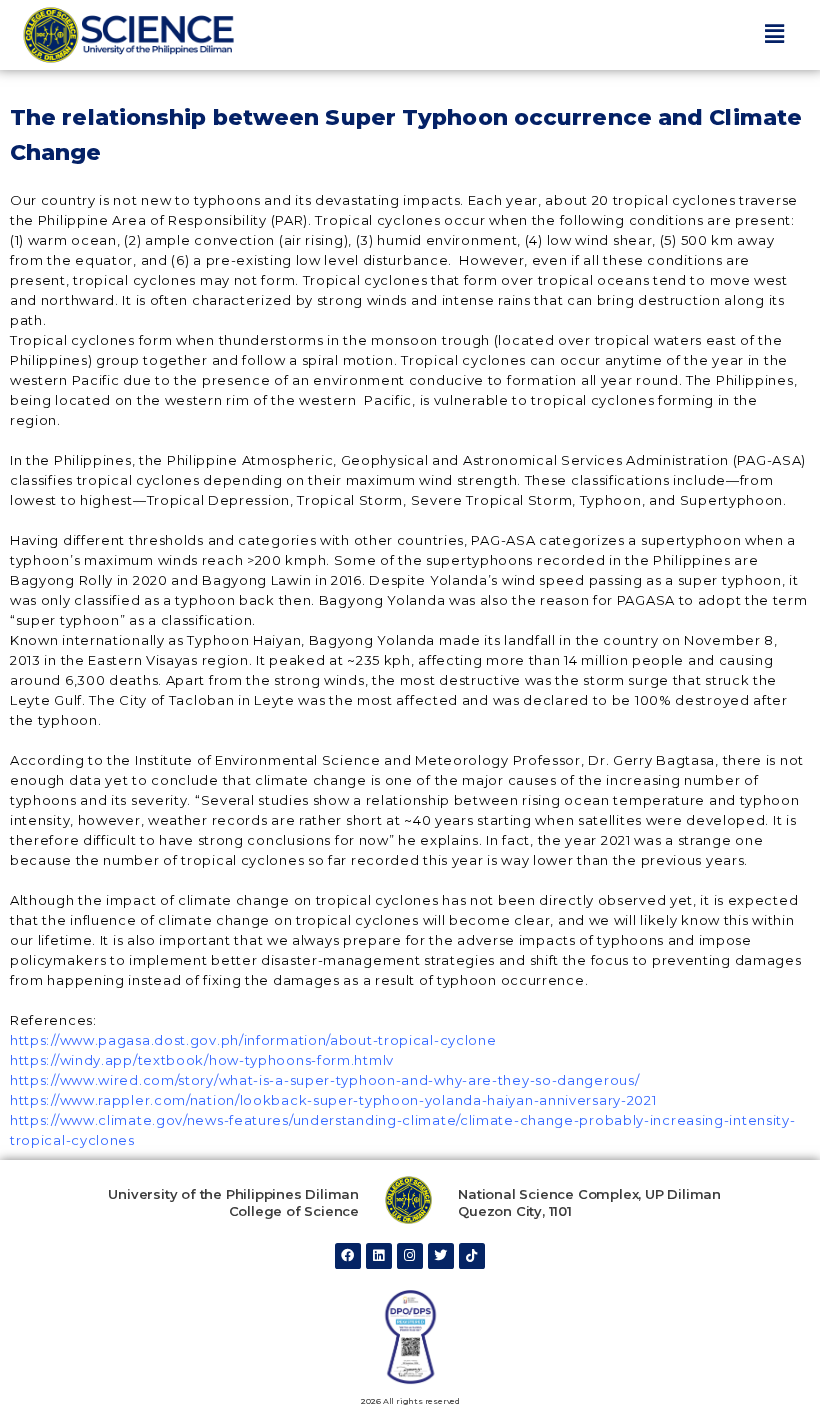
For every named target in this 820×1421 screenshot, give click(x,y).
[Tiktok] (472, 1256)
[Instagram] (410, 1256)
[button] (774, 35)
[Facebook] (348, 1256)
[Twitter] (441, 1256)
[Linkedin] (379, 1256)
